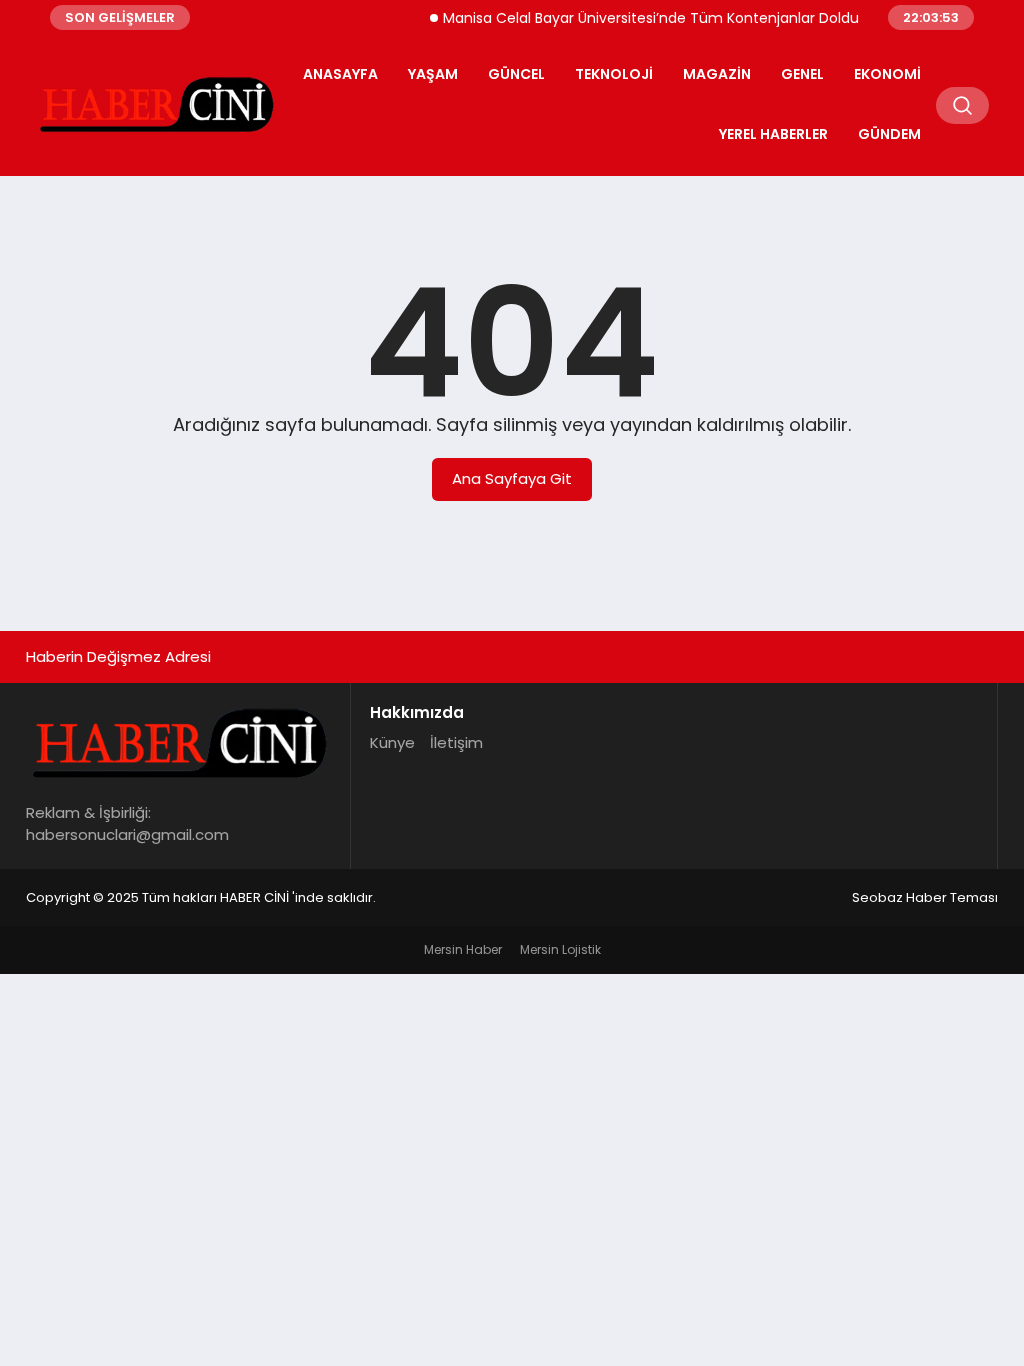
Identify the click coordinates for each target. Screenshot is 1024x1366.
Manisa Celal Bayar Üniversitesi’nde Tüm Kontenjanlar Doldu (640, 18)
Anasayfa (340, 74)
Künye (392, 742)
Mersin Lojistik (560, 949)
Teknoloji (614, 74)
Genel (802, 74)
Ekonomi (887, 74)
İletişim (456, 742)
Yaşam (433, 74)
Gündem (889, 134)
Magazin (717, 74)
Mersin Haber (463, 949)
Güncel (516, 74)
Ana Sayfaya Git (512, 478)
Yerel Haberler (773, 134)
